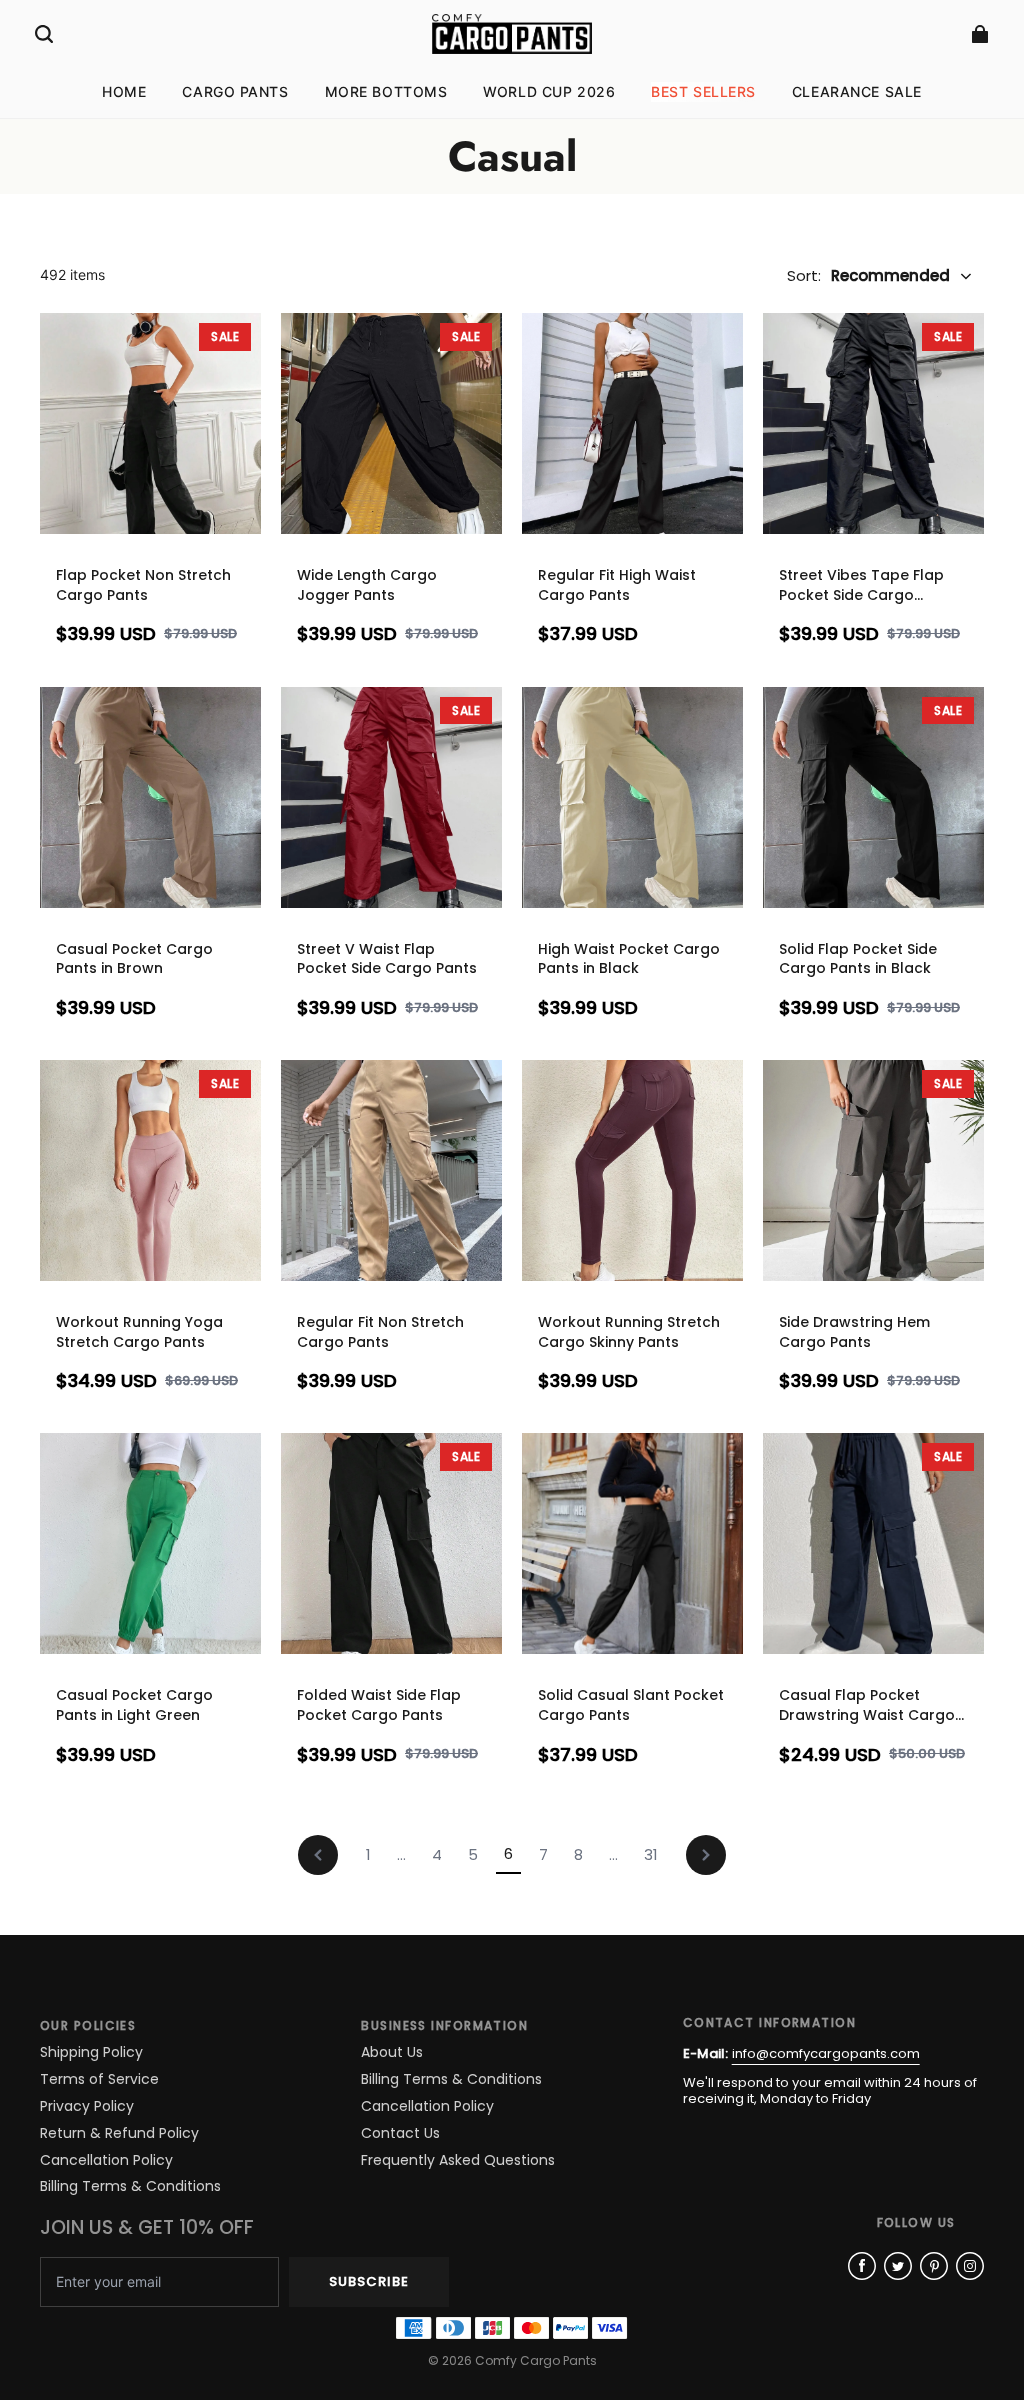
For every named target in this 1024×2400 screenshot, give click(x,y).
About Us (392, 2052)
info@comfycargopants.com (826, 2053)
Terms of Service (99, 2079)
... (401, 1854)
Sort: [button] (868, 275)
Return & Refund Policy (119, 2133)
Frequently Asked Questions (458, 2160)
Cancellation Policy (106, 2160)
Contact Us (400, 2133)
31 (651, 1854)
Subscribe (369, 2281)
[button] (44, 34)
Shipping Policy (91, 2052)
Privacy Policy (87, 2106)
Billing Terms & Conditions (130, 2186)
